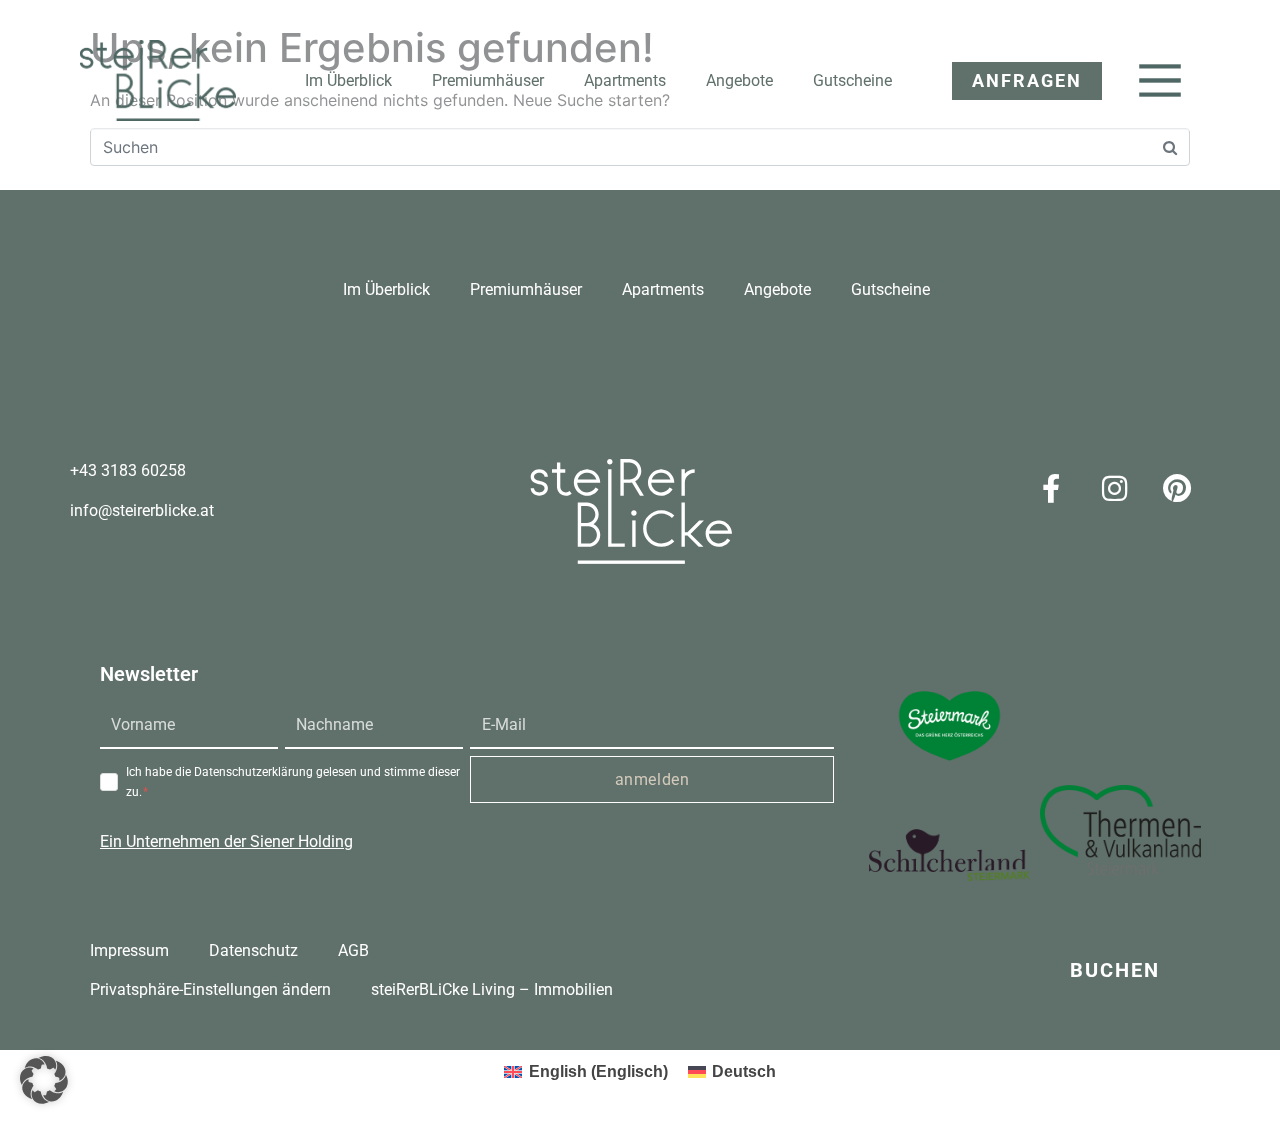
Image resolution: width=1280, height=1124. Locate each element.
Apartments (625, 80)
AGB (353, 950)
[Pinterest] (1177, 488)
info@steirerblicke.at (142, 510)
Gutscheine (852, 80)
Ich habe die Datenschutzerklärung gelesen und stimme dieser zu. (293, 782)
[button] (1017, 81)
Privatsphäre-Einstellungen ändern (210, 989)
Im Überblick (348, 80)
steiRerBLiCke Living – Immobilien (492, 989)
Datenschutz (253, 950)
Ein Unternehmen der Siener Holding (226, 841)
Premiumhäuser (488, 80)
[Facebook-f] (1051, 488)
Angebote (739, 80)
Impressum (129, 950)
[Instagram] (1114, 488)
